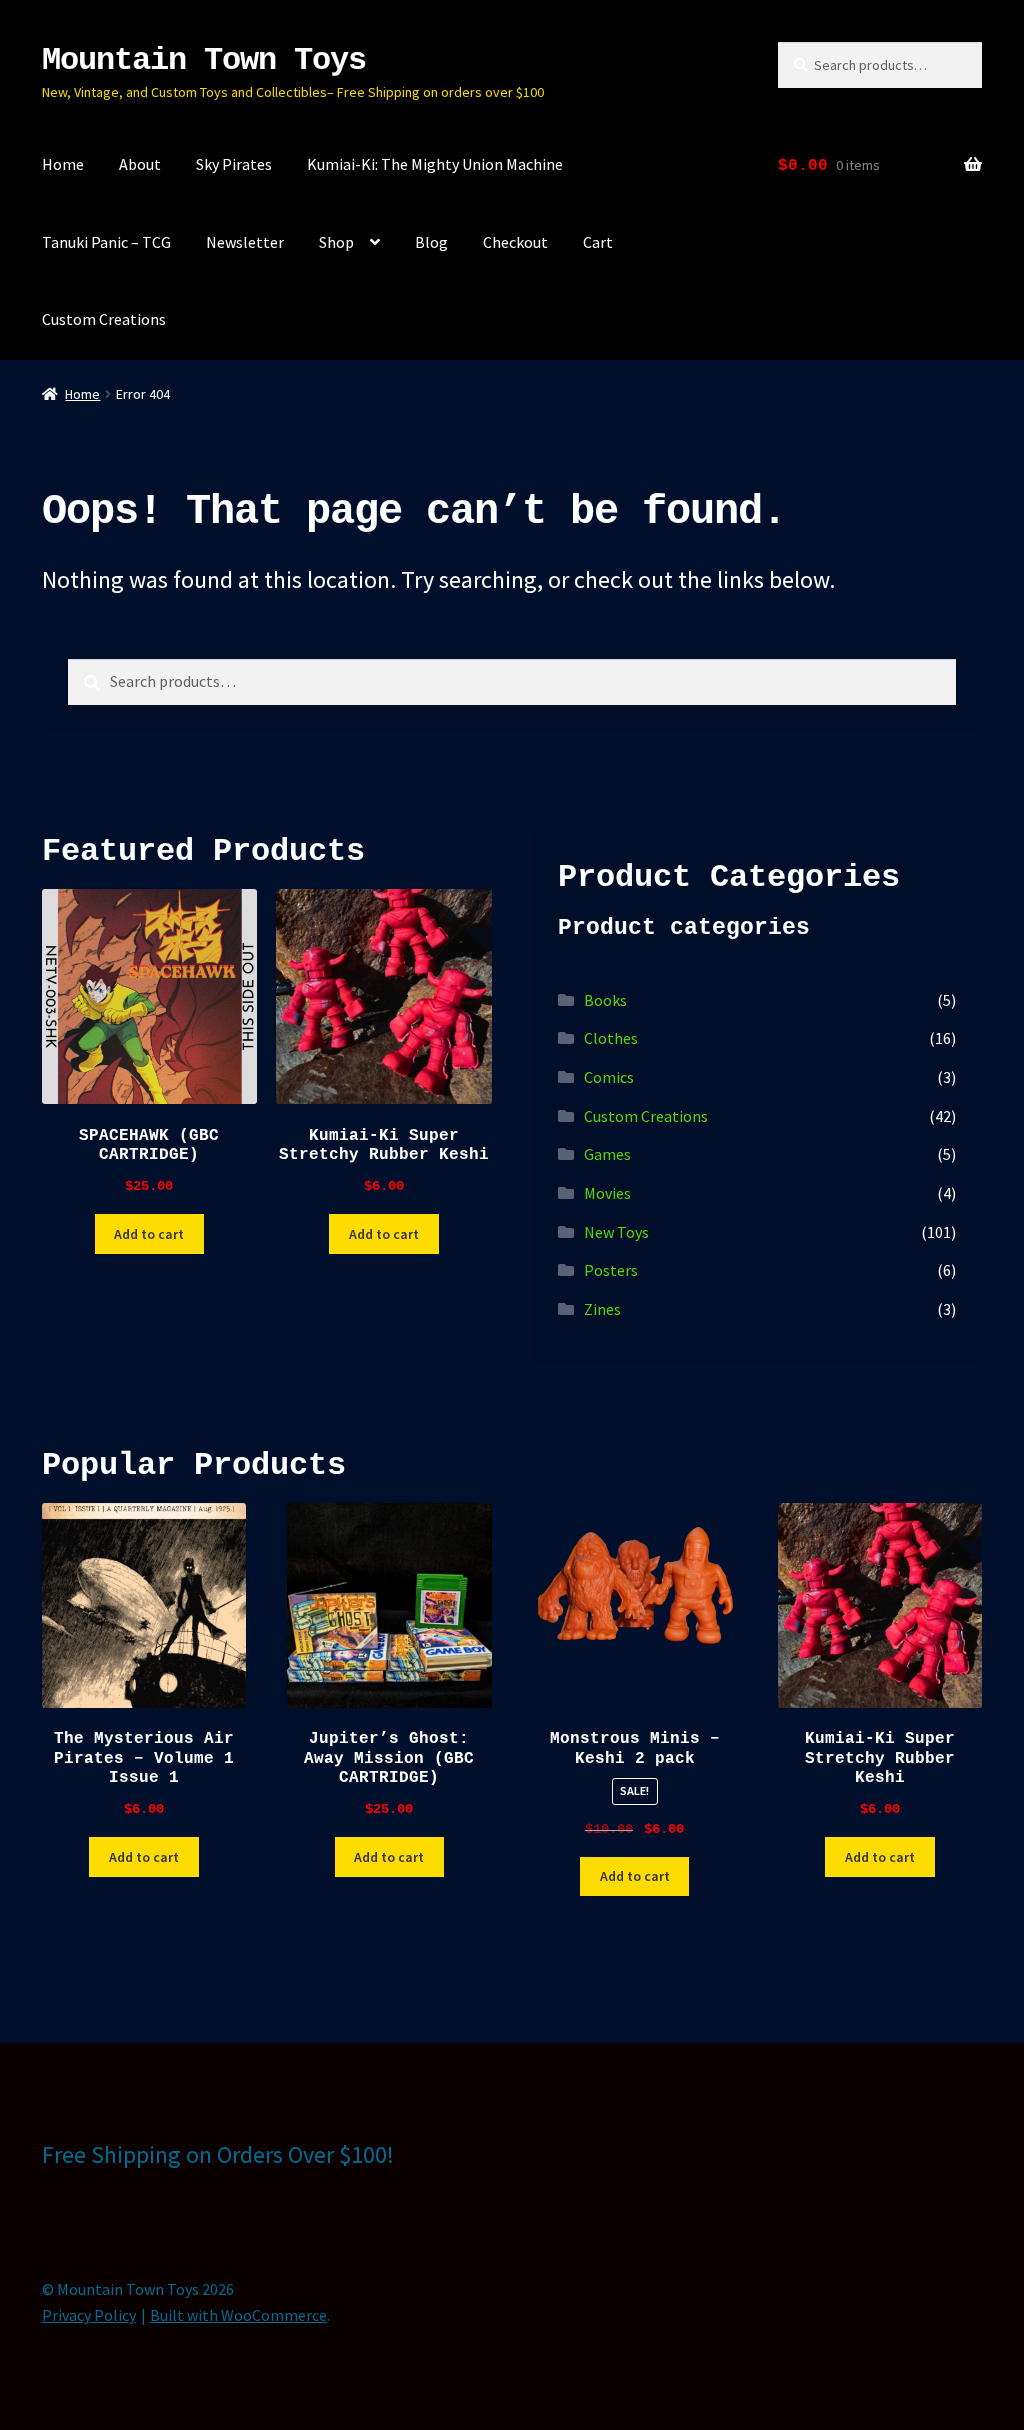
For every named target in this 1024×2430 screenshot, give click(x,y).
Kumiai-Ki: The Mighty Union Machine (435, 164)
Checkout (515, 242)
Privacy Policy (89, 2315)
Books (605, 1000)
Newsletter (245, 242)
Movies (607, 1193)
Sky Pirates (234, 164)
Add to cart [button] (149, 1234)
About (140, 164)
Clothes (611, 1038)
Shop (336, 242)
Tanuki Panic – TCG (106, 242)
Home (63, 164)
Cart (598, 242)
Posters (611, 1270)
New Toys (616, 1232)
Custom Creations (104, 319)
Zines (602, 1309)
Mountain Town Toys (204, 60)
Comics (609, 1077)
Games (607, 1154)
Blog (431, 242)
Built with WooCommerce (238, 2315)
